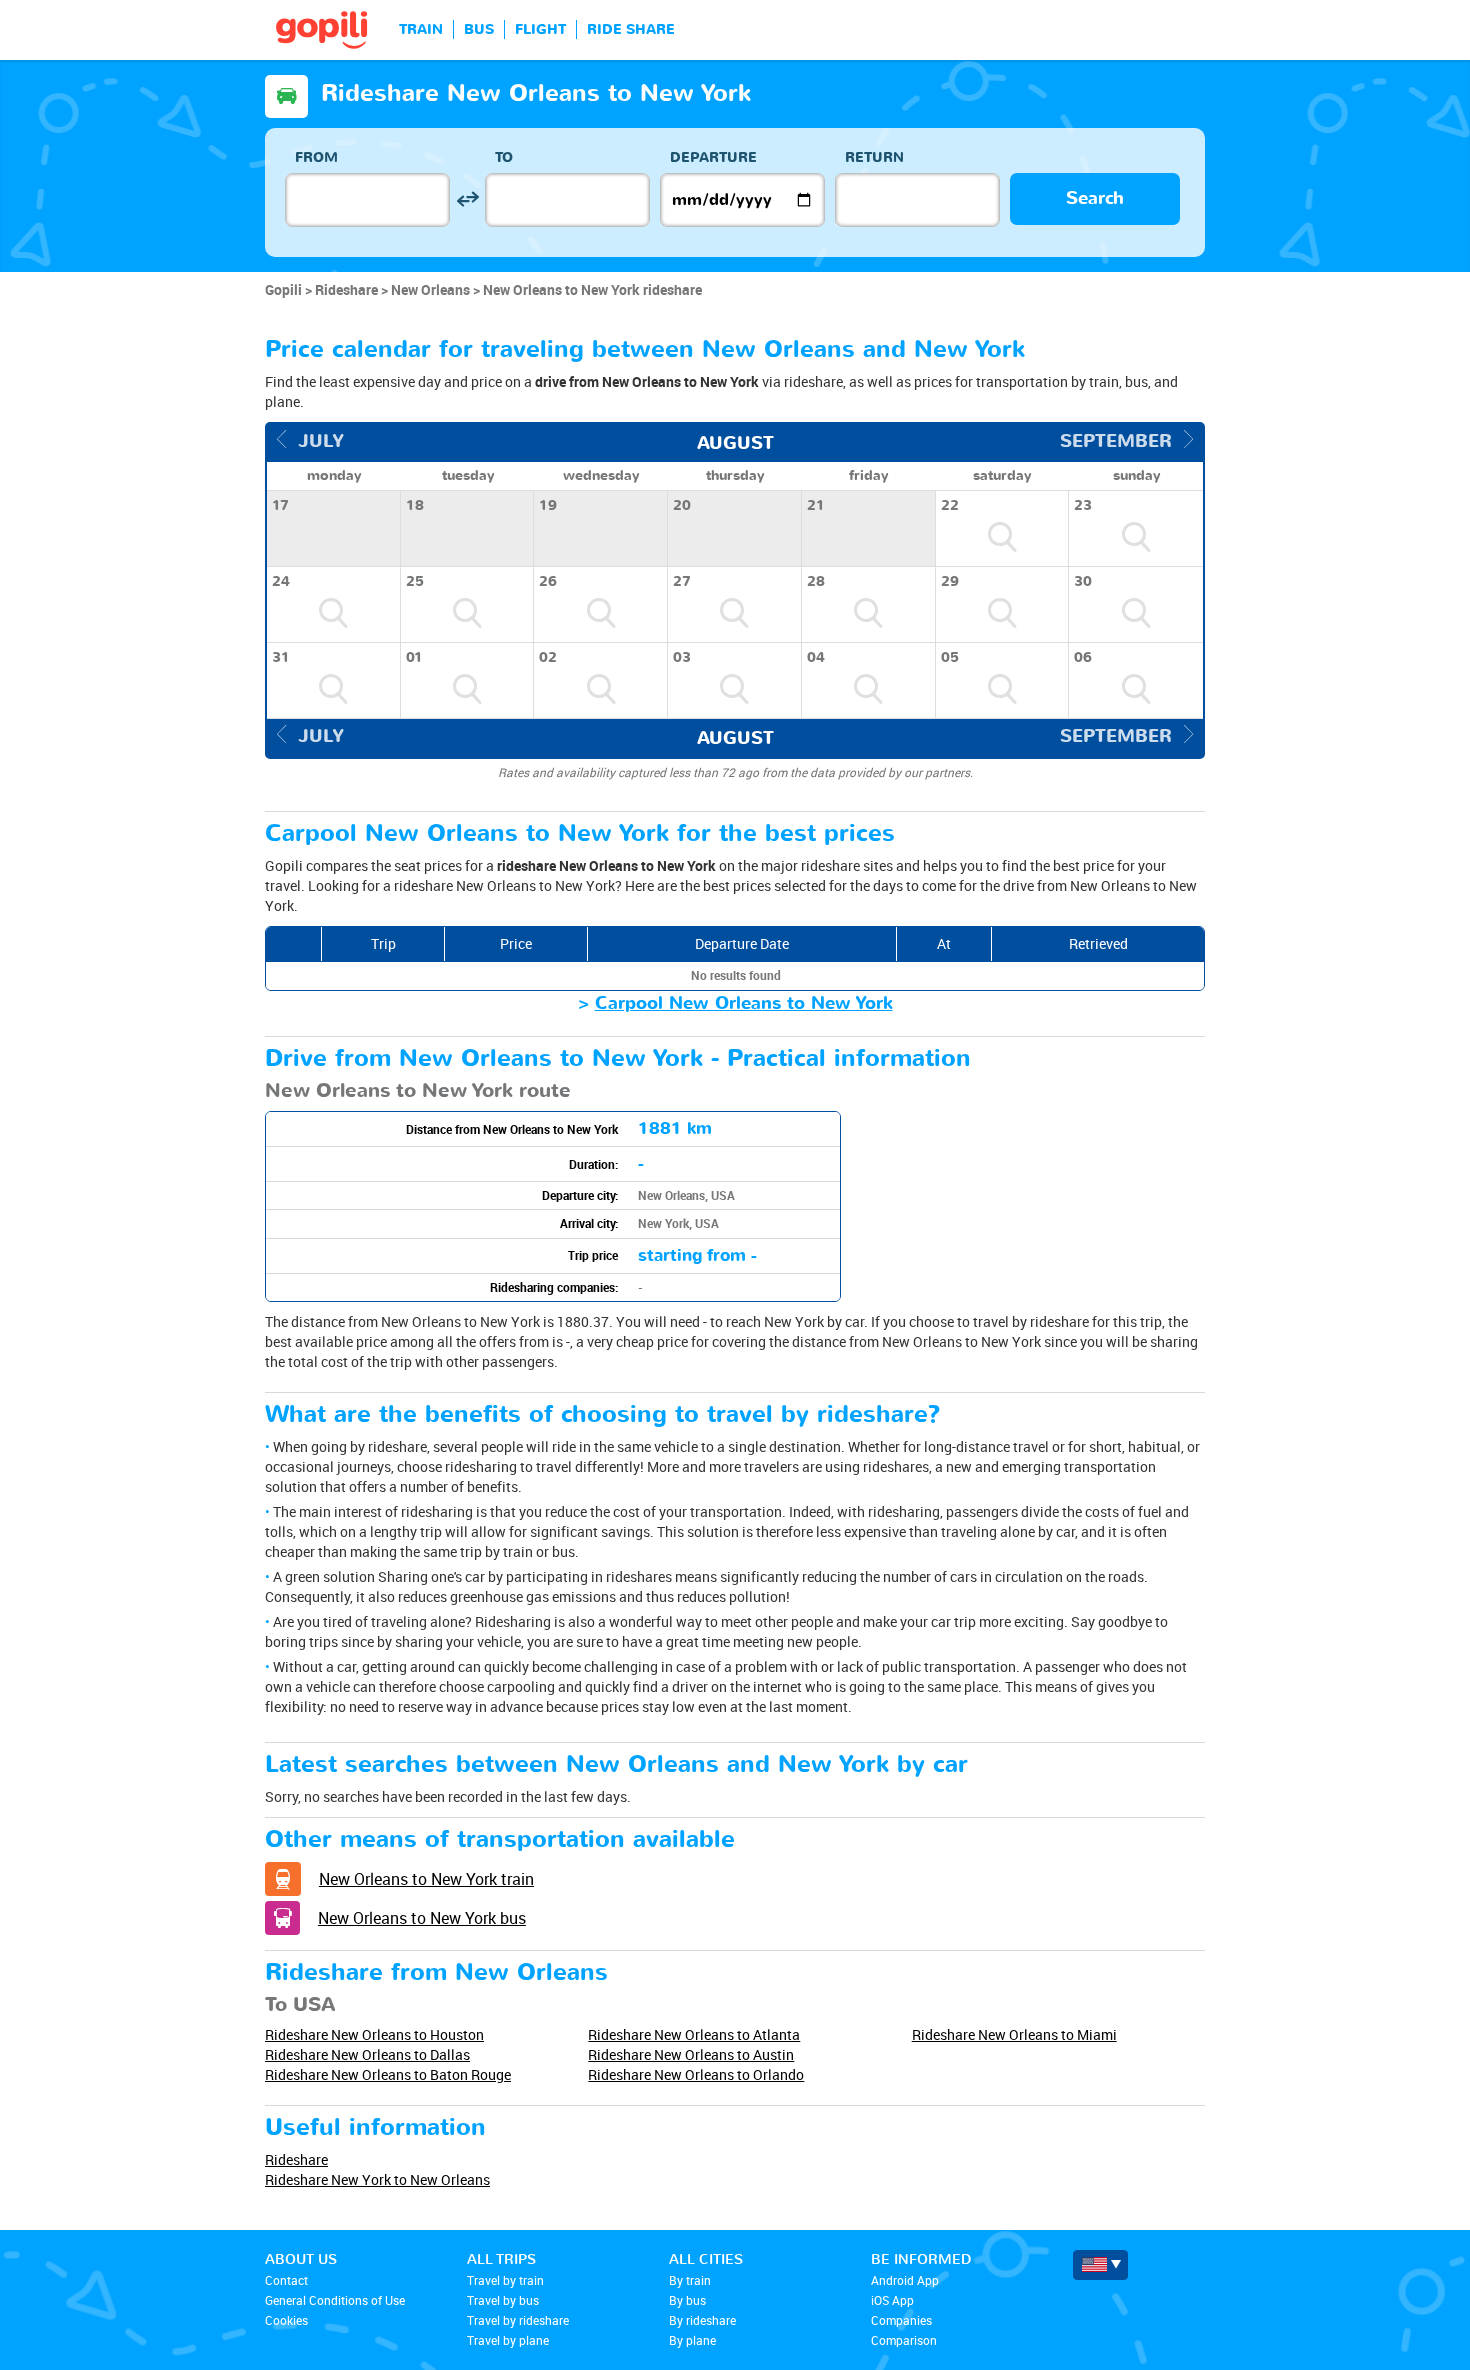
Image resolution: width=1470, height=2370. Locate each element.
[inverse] (467, 199)
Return (874, 157)
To (504, 157)
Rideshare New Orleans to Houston (374, 2034)
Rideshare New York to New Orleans (377, 2179)
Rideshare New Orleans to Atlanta (694, 2034)
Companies (901, 2320)
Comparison (904, 2340)
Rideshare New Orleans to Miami (1014, 2034)
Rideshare (296, 2159)
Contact (286, 2280)
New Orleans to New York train (426, 1879)
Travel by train (505, 2280)
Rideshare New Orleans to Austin (691, 2054)
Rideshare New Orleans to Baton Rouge (388, 2074)
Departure (713, 157)
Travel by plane (508, 2340)
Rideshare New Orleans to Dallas (367, 2054)
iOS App (892, 2300)
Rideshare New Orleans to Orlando (696, 2074)
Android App (905, 2280)
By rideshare (702, 2320)
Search (1095, 198)
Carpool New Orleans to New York (744, 1003)
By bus (687, 2300)
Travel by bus (503, 2300)
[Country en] (1100, 2265)
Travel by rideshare (518, 2320)
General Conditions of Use (335, 2300)
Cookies (286, 2320)
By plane (692, 2340)
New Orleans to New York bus (422, 1918)
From (316, 157)
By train (690, 2280)
